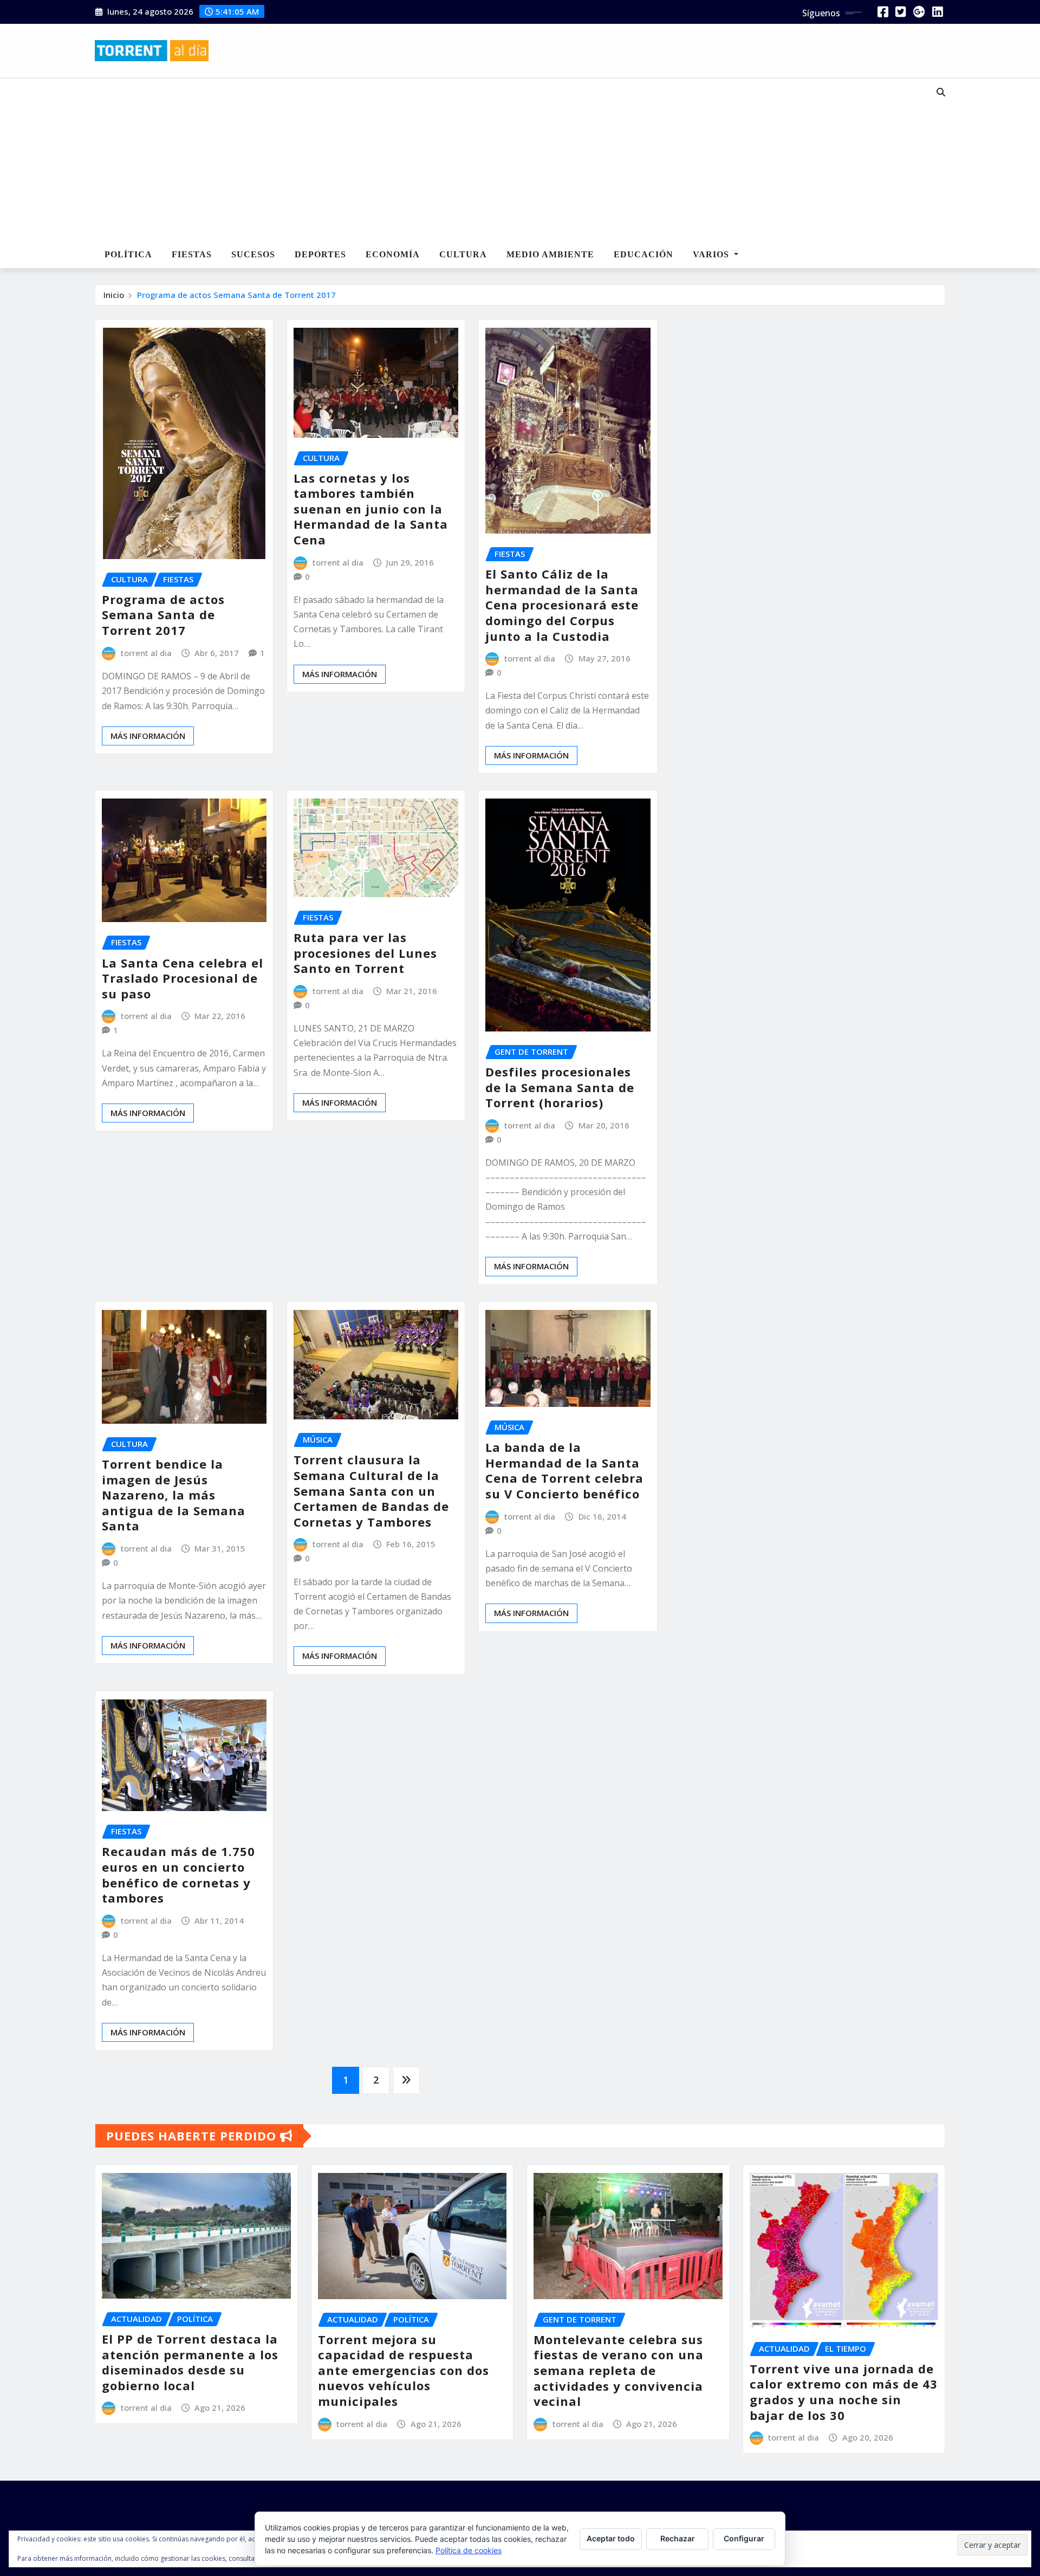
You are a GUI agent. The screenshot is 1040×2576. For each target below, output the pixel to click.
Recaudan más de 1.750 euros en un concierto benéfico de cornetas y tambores (178, 1874)
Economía (393, 254)
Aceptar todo (611, 2538)
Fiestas (192, 254)
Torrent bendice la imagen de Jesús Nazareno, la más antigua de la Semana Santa (174, 1495)
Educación (643, 254)
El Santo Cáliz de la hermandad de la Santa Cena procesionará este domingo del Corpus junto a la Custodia (562, 605)
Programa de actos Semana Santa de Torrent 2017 (236, 295)
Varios (712, 254)
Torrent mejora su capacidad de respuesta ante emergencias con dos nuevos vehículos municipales (404, 2370)
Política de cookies (469, 2550)
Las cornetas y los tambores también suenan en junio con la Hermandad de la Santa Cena (371, 509)
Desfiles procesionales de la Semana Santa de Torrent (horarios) (560, 1087)
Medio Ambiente (550, 254)
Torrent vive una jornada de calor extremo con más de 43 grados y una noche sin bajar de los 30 (844, 2392)
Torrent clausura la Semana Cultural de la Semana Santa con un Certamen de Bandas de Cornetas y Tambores (371, 1490)
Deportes (320, 254)
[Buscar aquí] (941, 92)
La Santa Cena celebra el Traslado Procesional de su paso (183, 978)
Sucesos (253, 254)
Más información (148, 736)
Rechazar (678, 2538)
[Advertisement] (484, 160)
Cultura (463, 254)
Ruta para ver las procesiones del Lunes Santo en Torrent (365, 953)
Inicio (114, 295)
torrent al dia (146, 653)
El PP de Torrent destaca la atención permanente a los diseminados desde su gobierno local (190, 2362)
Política (128, 254)
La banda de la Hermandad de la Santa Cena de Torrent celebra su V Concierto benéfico (564, 1470)
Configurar (744, 2538)
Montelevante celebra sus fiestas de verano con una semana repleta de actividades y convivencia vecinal (619, 2370)
